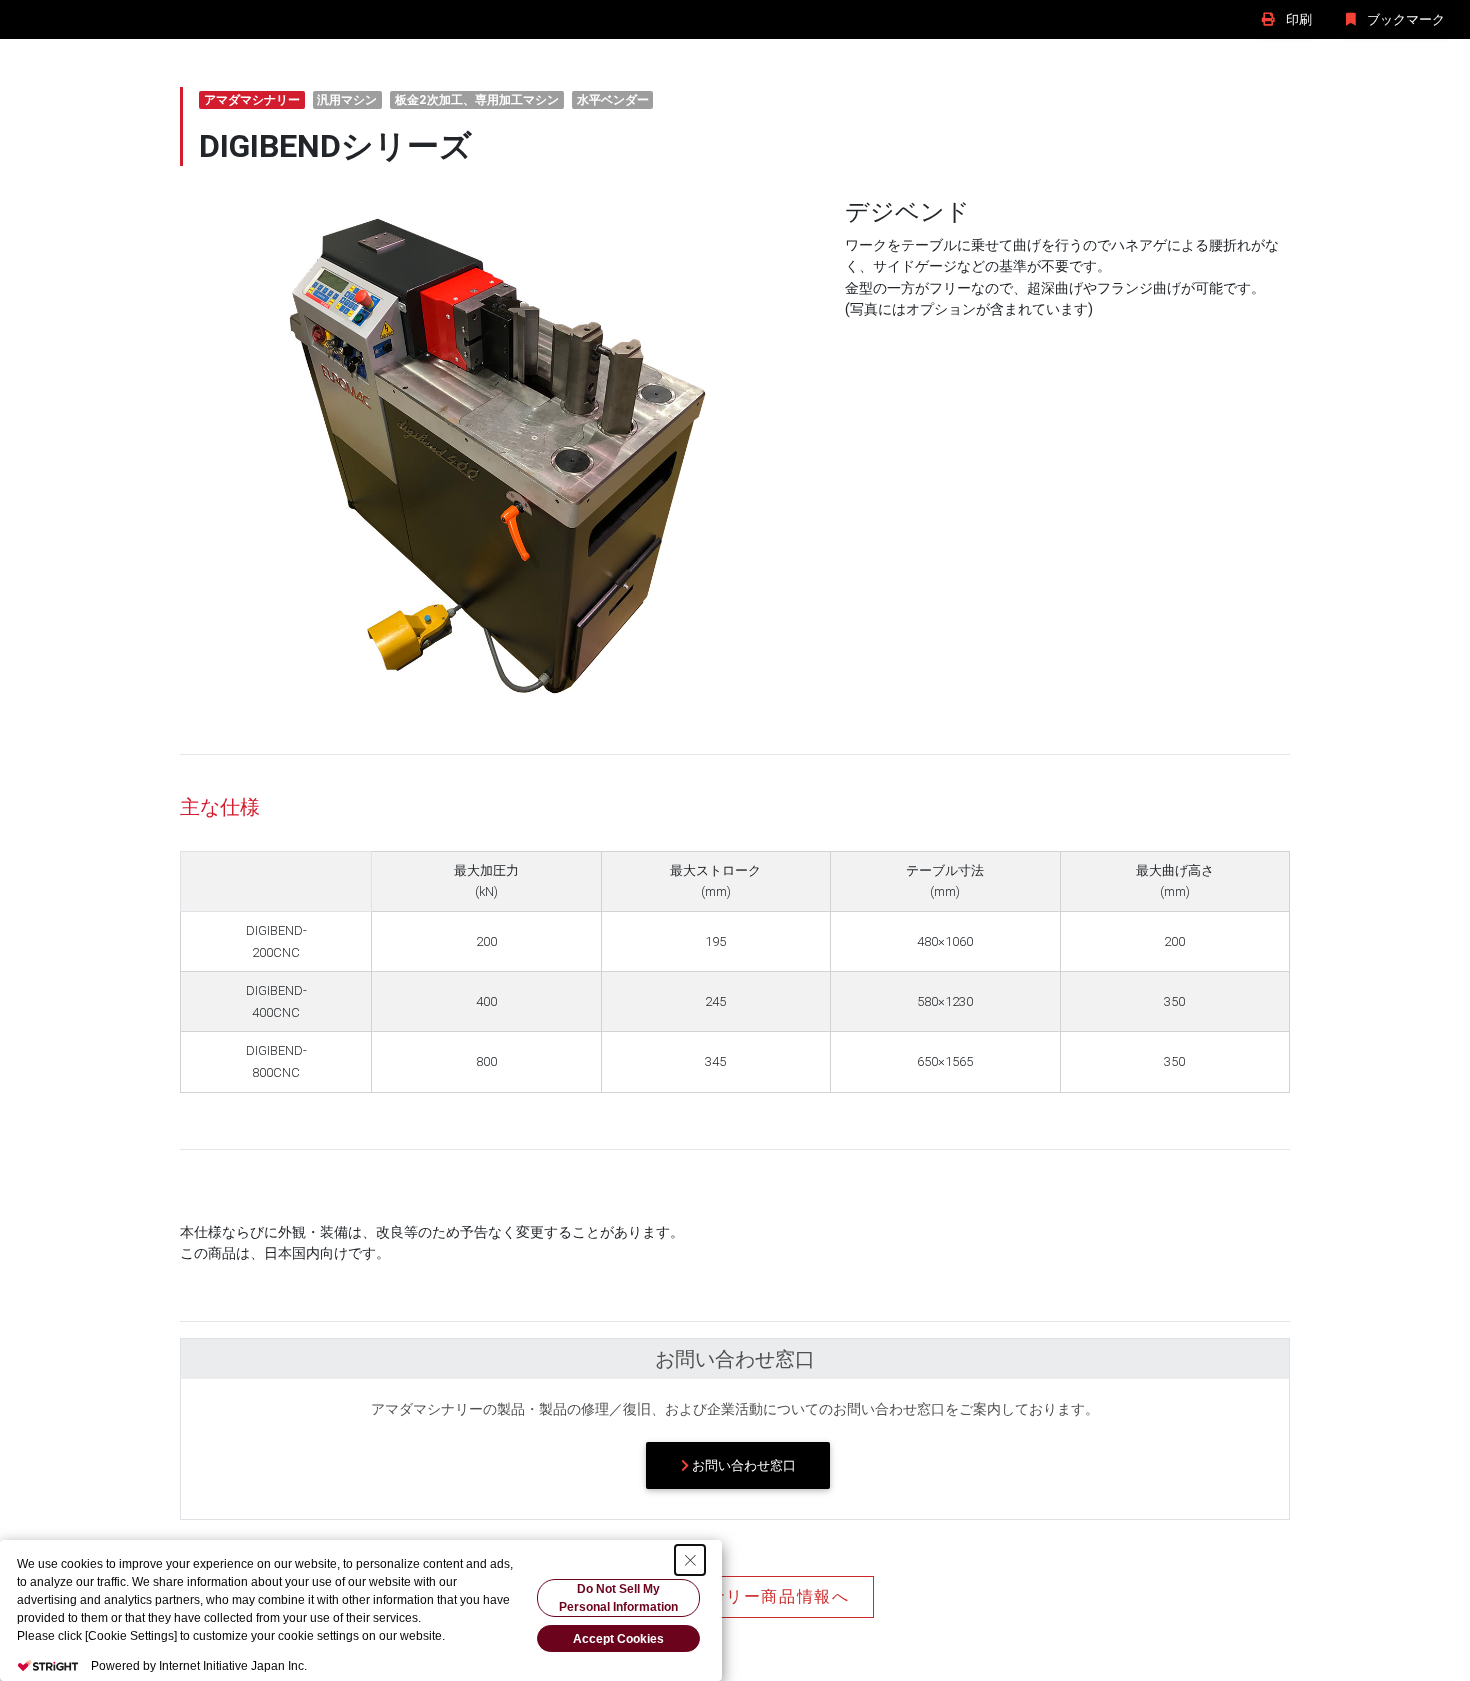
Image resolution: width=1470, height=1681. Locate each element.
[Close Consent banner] (690, 1560)
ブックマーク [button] (1404, 19)
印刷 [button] (1297, 19)
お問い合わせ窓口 (742, 1465)
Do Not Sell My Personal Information (618, 1598)
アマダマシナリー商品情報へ (735, 1596)
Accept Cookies (618, 1639)
